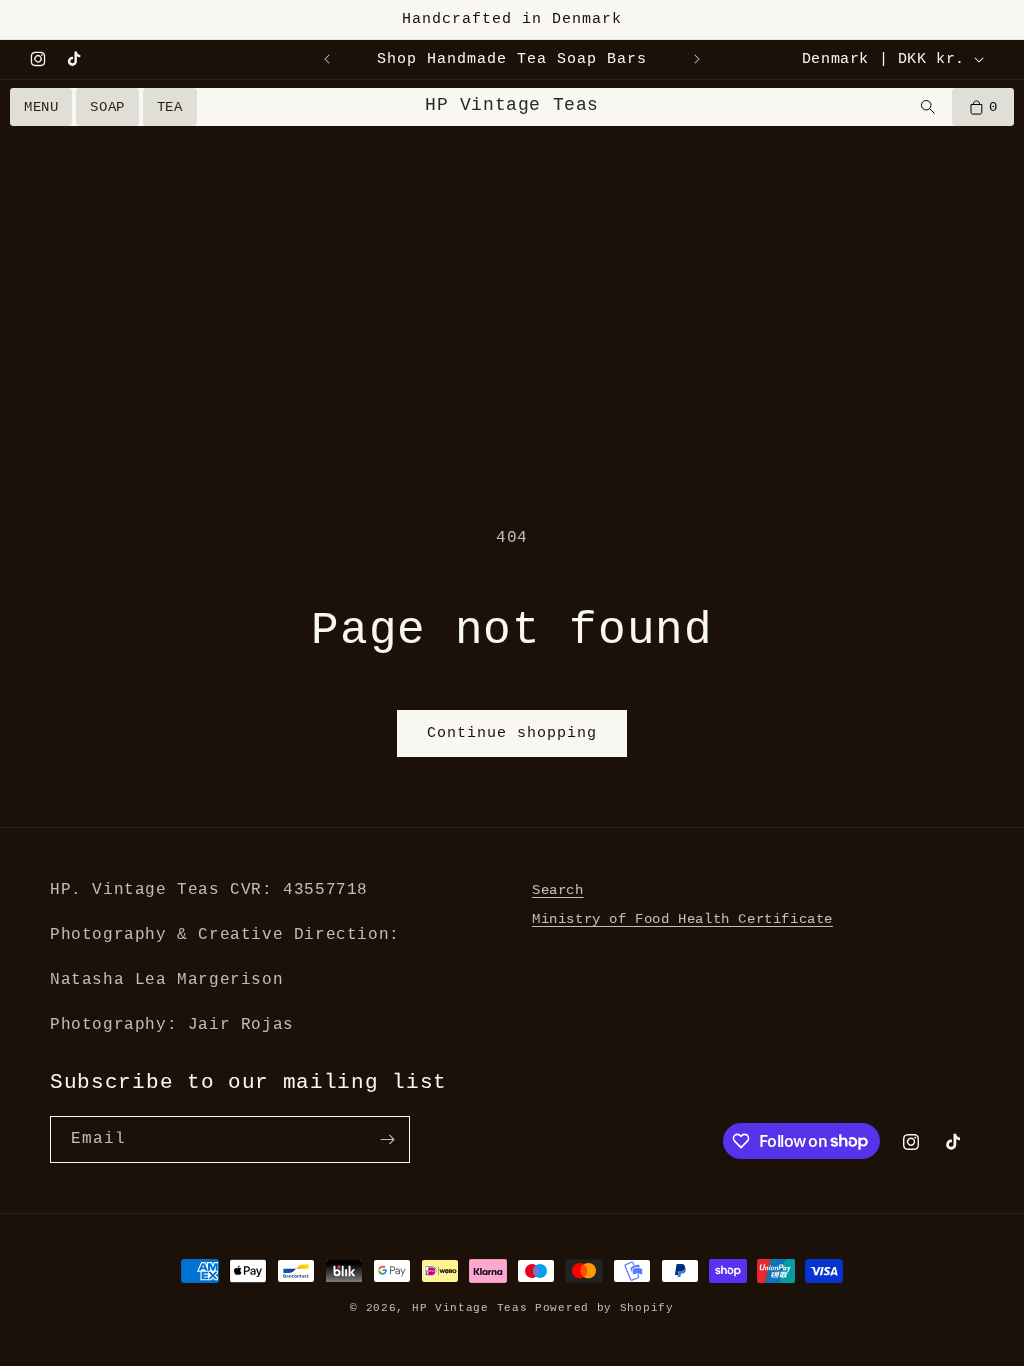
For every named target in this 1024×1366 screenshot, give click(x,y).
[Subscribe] (387, 1139)
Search (558, 890)
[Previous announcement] (327, 59)
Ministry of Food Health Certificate (682, 919)
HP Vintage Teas (512, 105)
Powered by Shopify (604, 1308)
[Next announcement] (697, 59)
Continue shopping (512, 733)
